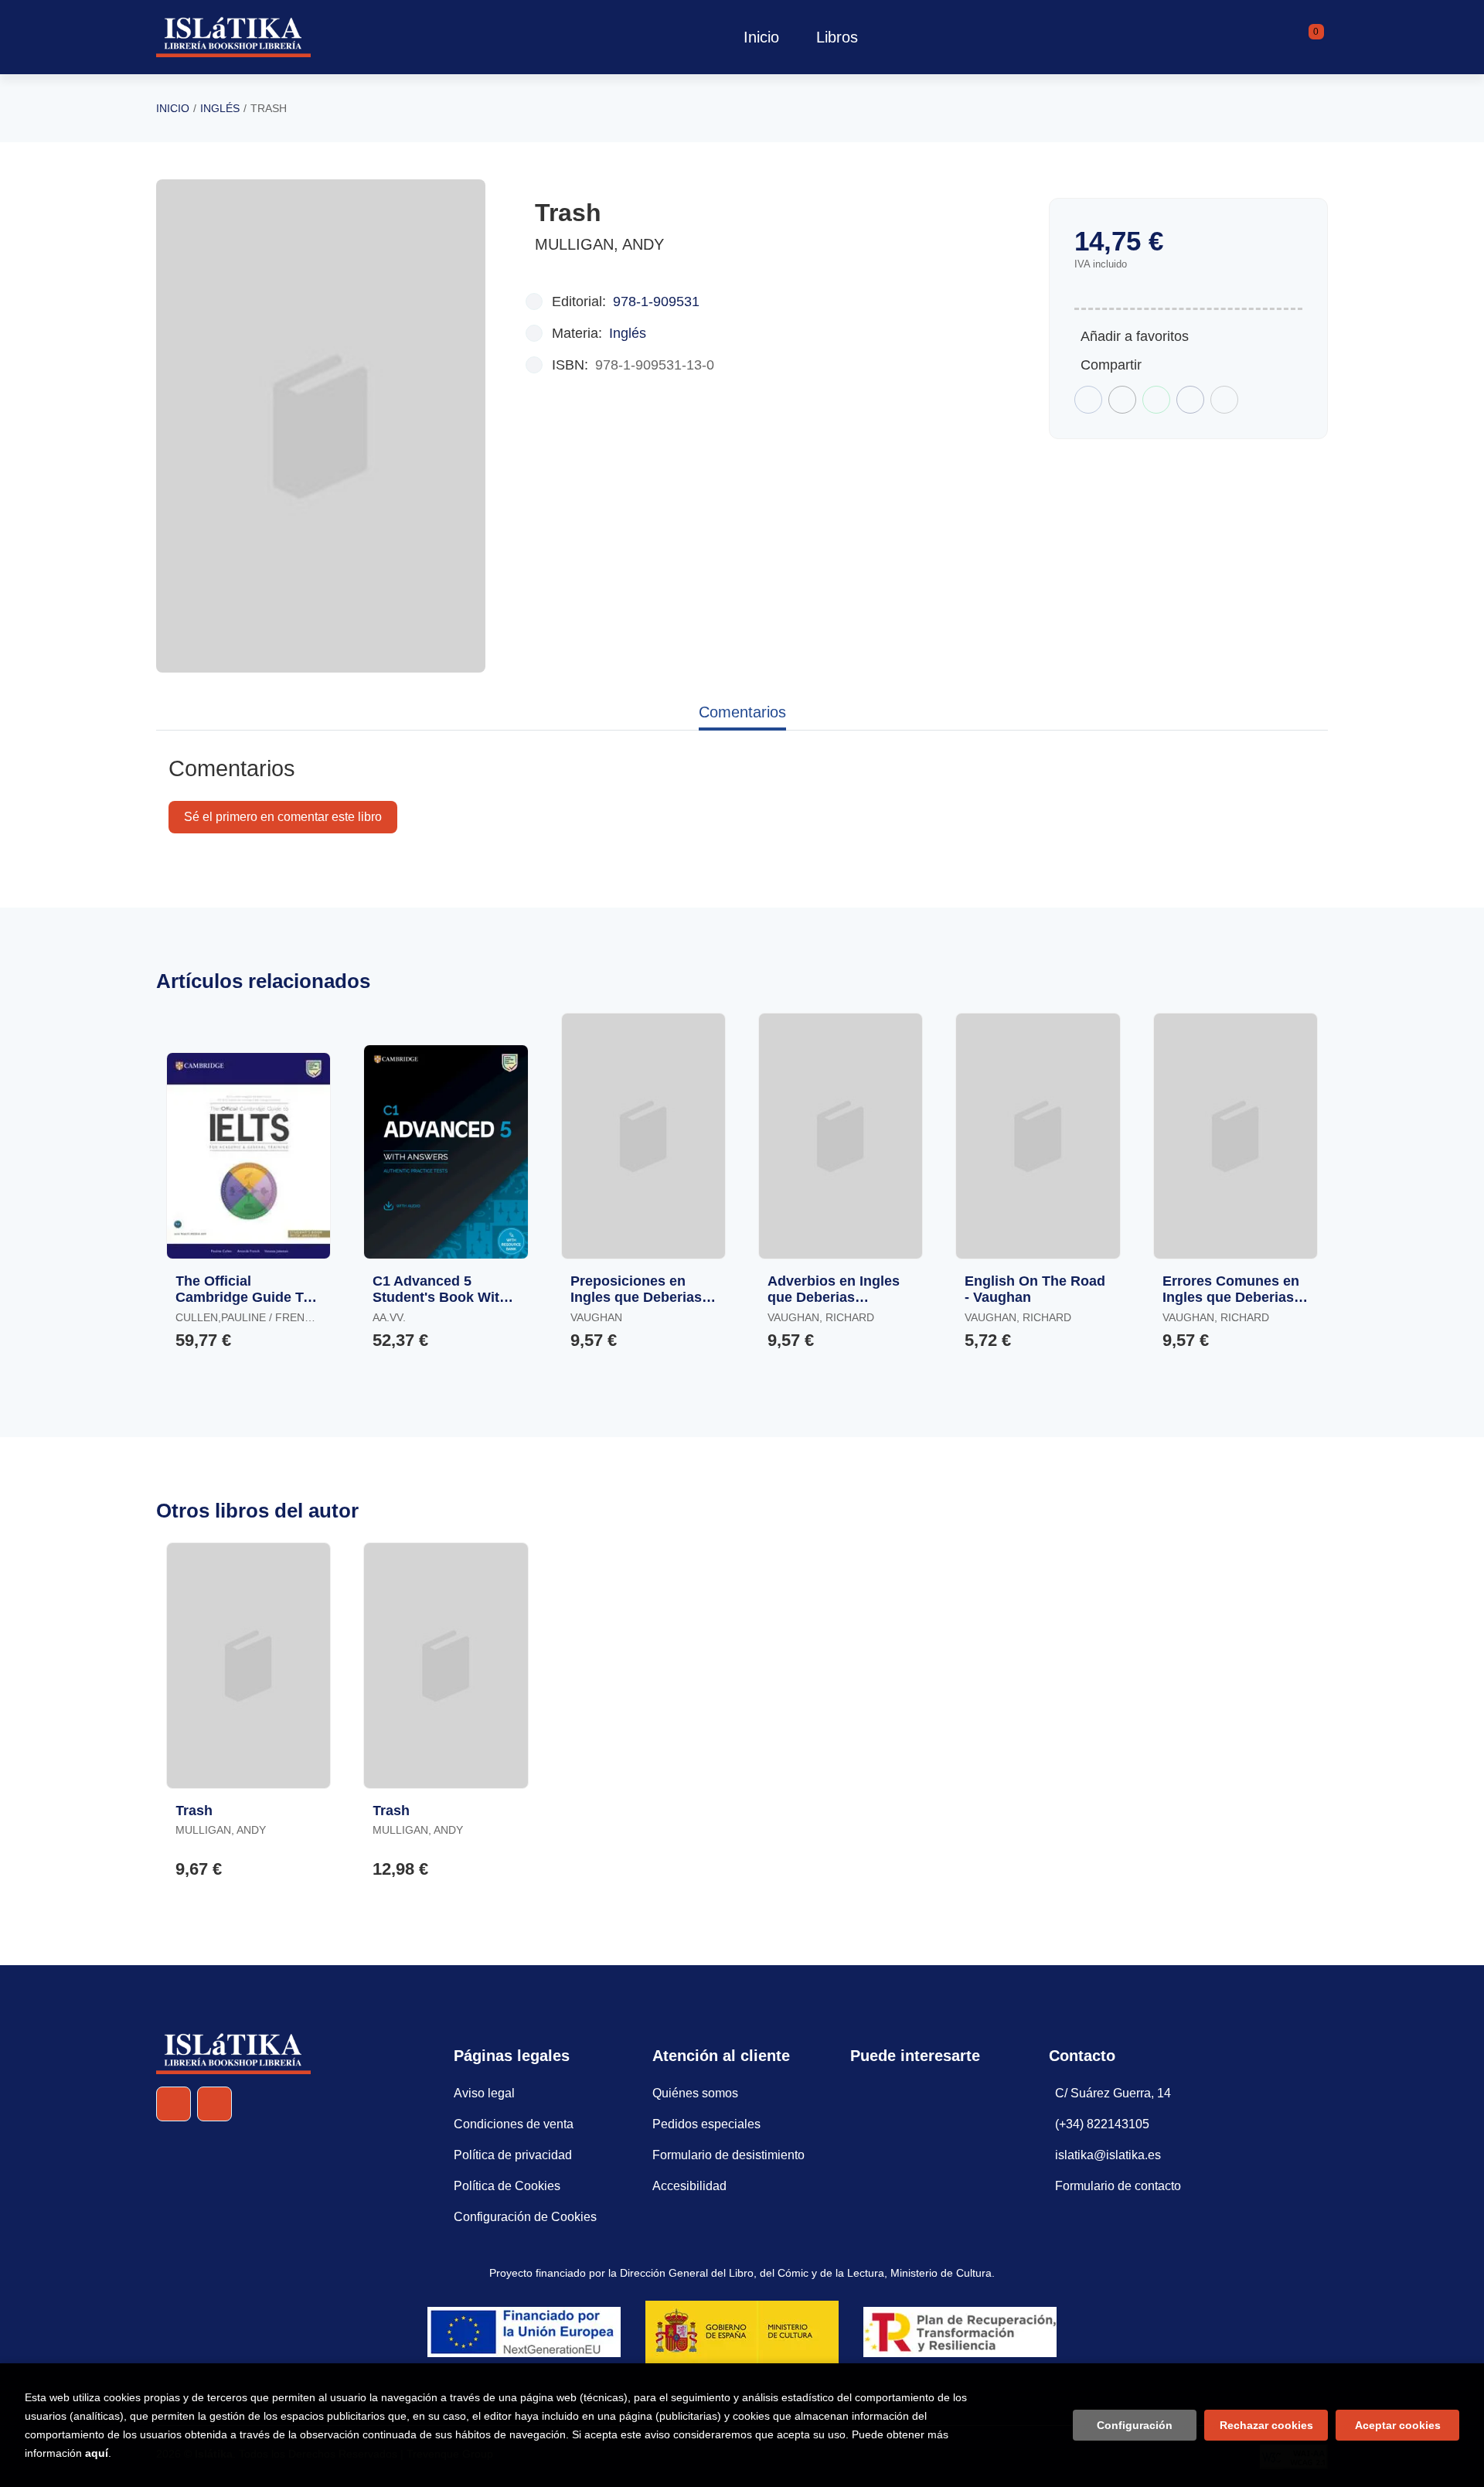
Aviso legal (484, 2093)
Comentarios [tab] (742, 712)
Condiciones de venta (514, 2124)
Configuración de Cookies (525, 2217)
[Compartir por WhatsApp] (1156, 400)
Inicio (173, 108)
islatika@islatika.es (1108, 2155)
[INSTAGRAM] (214, 2104)
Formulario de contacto (1118, 2186)
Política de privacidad (513, 2155)
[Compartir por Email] (1190, 400)
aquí (97, 2453)
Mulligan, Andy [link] (599, 244)
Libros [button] (837, 37)
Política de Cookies (507, 2186)
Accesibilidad (689, 2186)
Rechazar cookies (1266, 2425)
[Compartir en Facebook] (1088, 400)
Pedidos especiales (706, 2124)
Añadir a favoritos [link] (1135, 336)
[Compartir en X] (1122, 400)
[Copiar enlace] (1224, 400)
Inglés (220, 108)
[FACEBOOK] (174, 2104)
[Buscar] (1297, 37)
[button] (1311, 37)
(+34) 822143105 (1102, 2124)
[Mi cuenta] (1324, 37)
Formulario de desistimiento (728, 2155)
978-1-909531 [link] (656, 302)
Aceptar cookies (1398, 2425)
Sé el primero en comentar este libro (283, 817)
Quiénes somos (695, 2093)
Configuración (1135, 2425)
